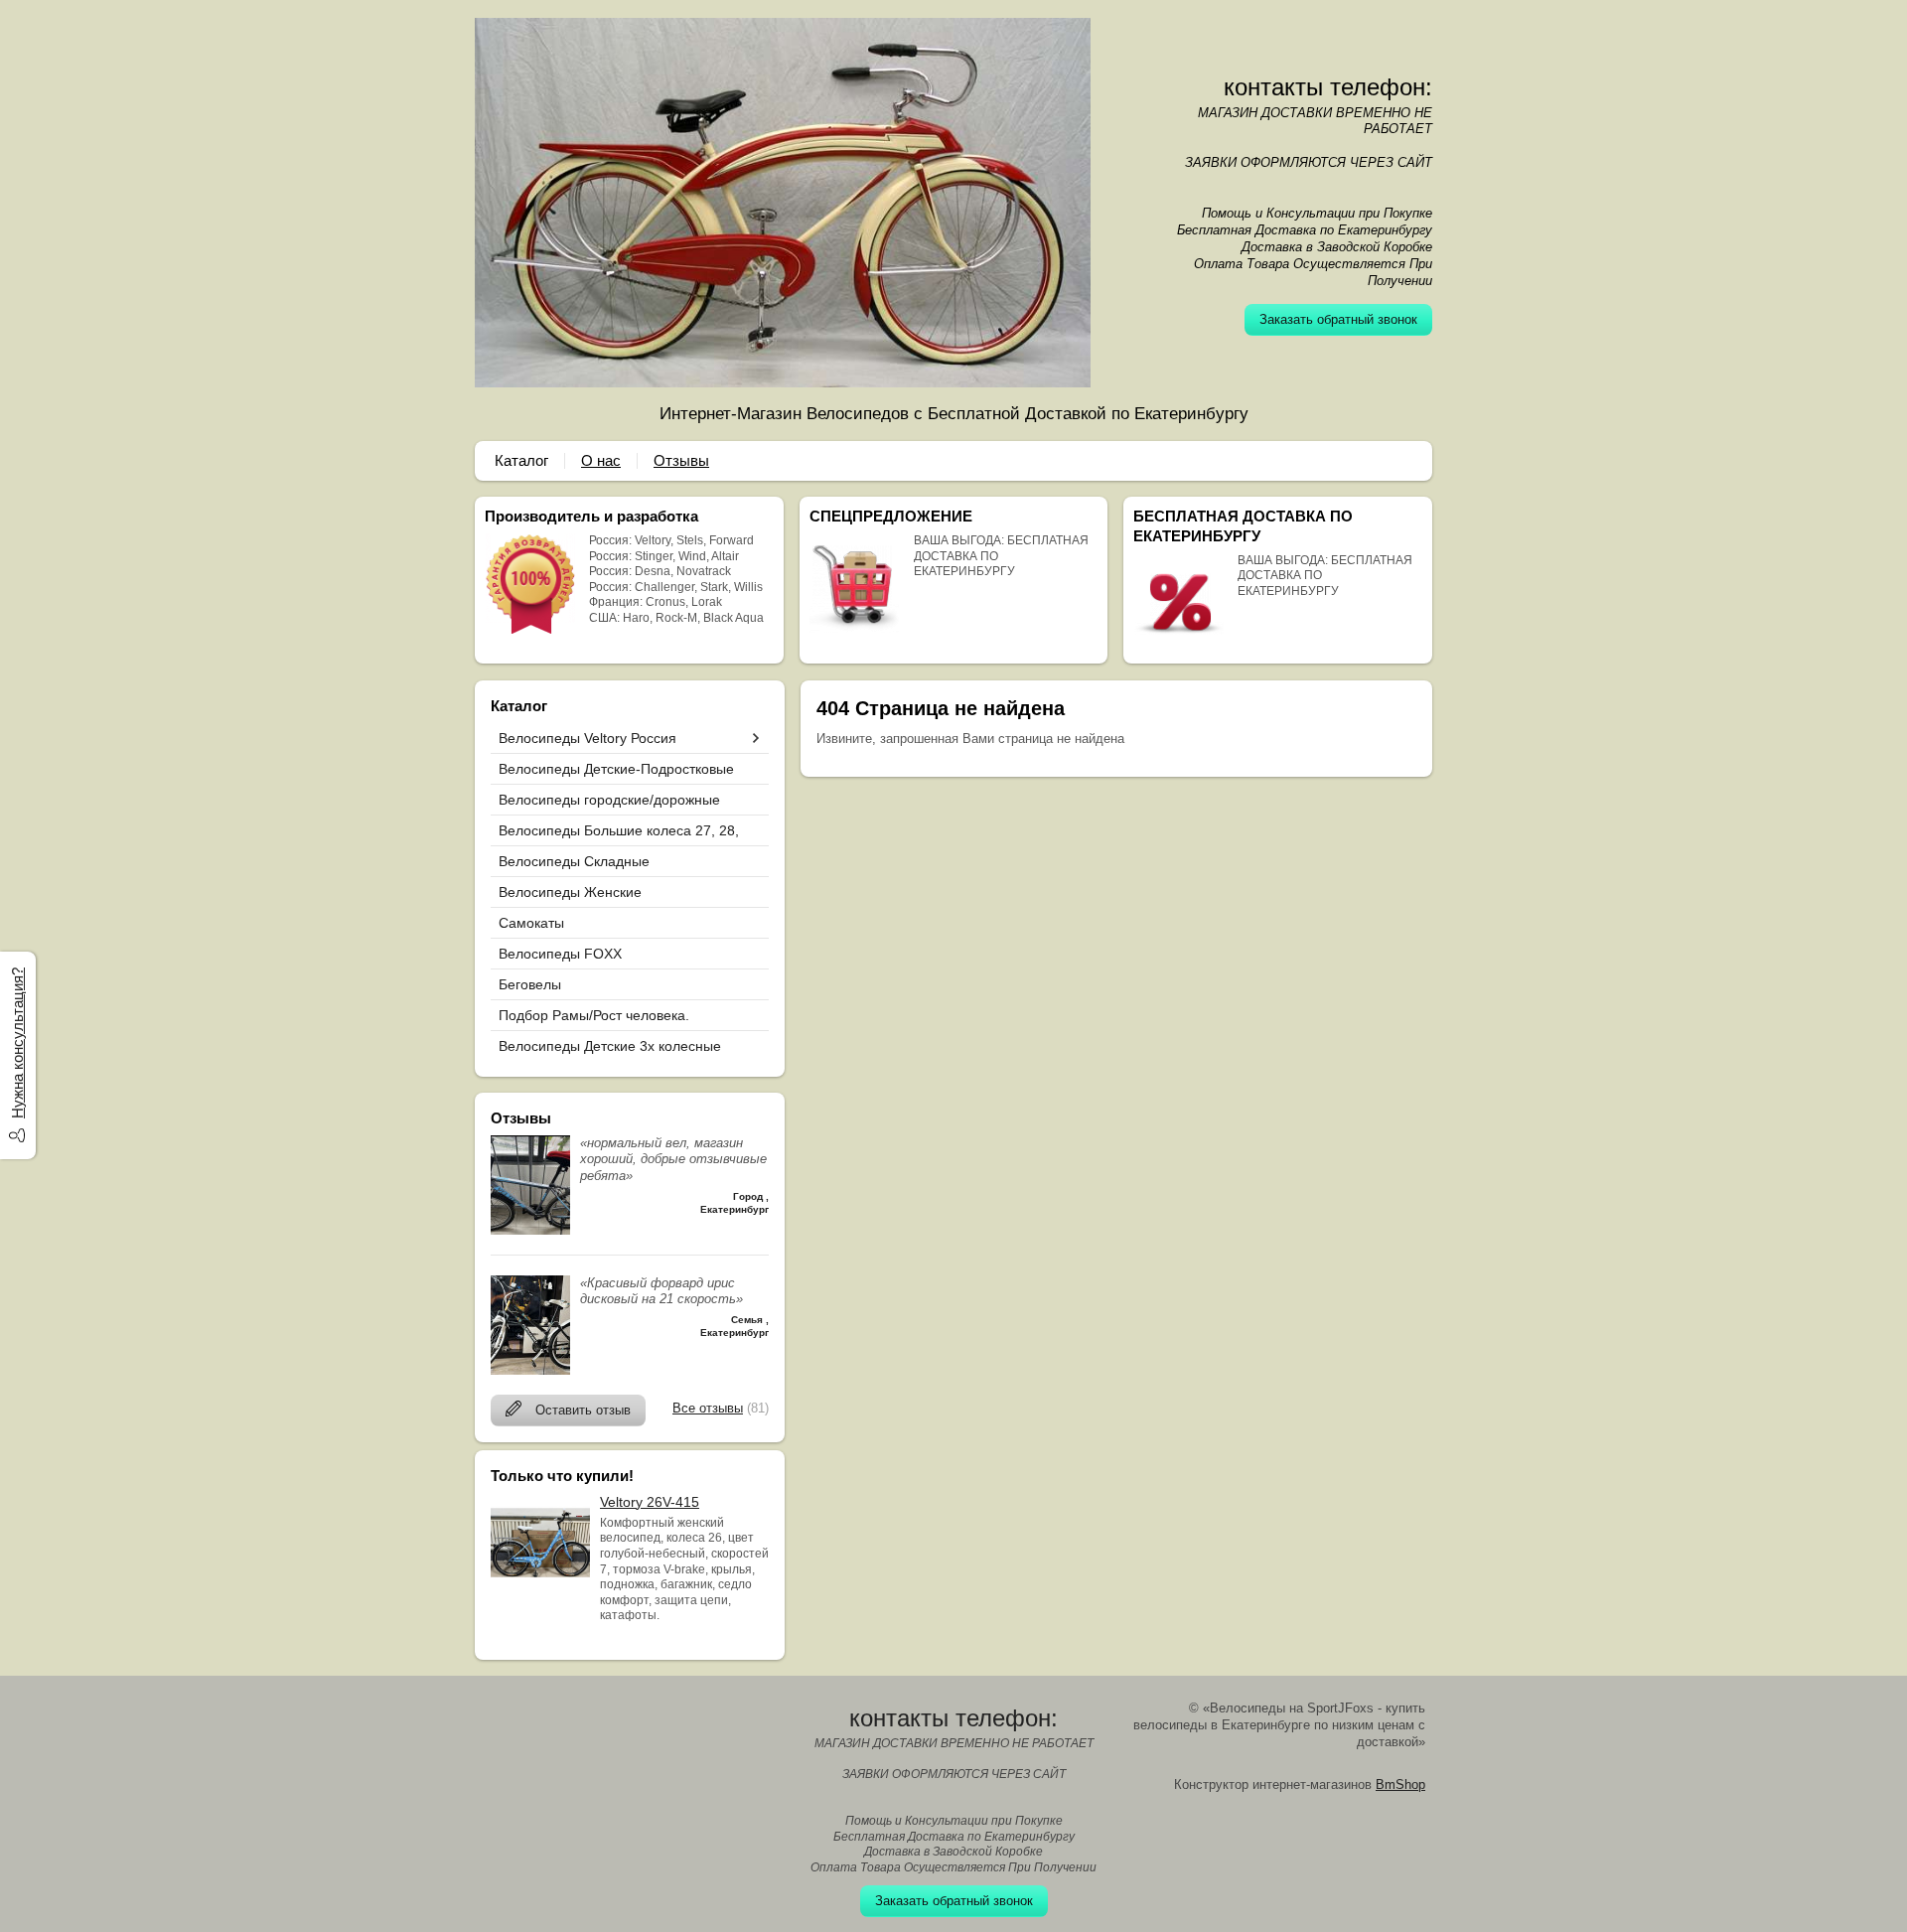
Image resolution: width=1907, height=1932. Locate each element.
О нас (601, 460)
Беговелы (530, 984)
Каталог (521, 460)
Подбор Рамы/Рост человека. (594, 1015)
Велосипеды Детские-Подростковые (616, 769)
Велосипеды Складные (574, 861)
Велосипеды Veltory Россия (587, 738)
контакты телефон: (1328, 87)
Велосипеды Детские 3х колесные (610, 1046)
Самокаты (531, 923)
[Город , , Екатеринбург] (530, 1230)
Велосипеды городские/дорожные (609, 800)
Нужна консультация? (17, 1043)
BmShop (1400, 1784)
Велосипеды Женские (570, 892)
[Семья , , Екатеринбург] (530, 1370)
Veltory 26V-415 (650, 1502)
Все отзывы (708, 1408)
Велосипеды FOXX (560, 954)
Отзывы (681, 460)
